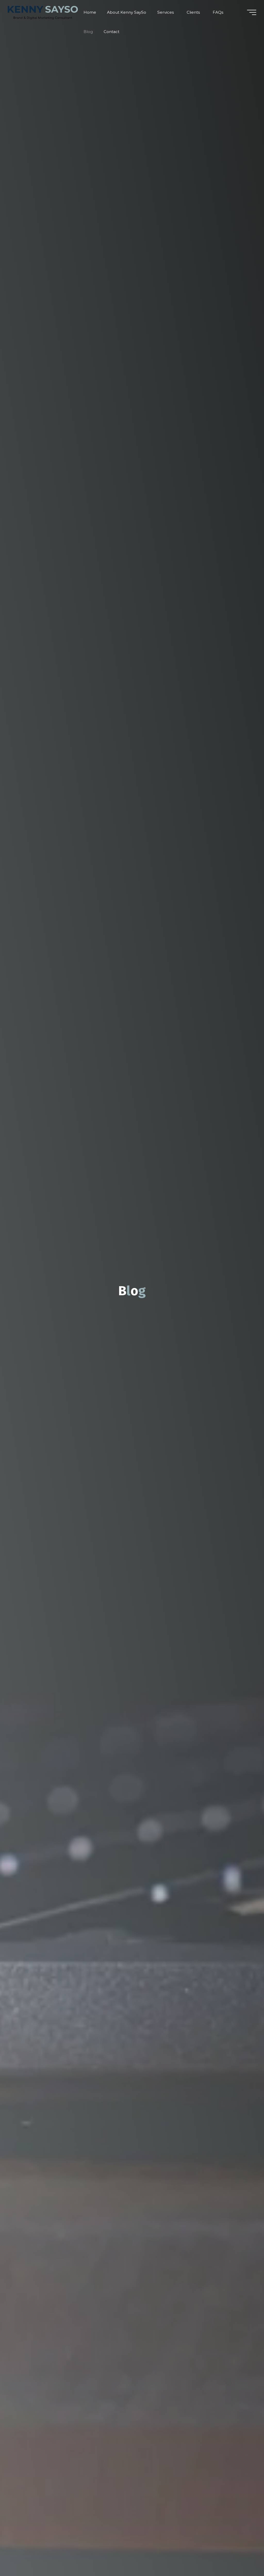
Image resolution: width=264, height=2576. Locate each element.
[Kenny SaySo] (43, 12)
